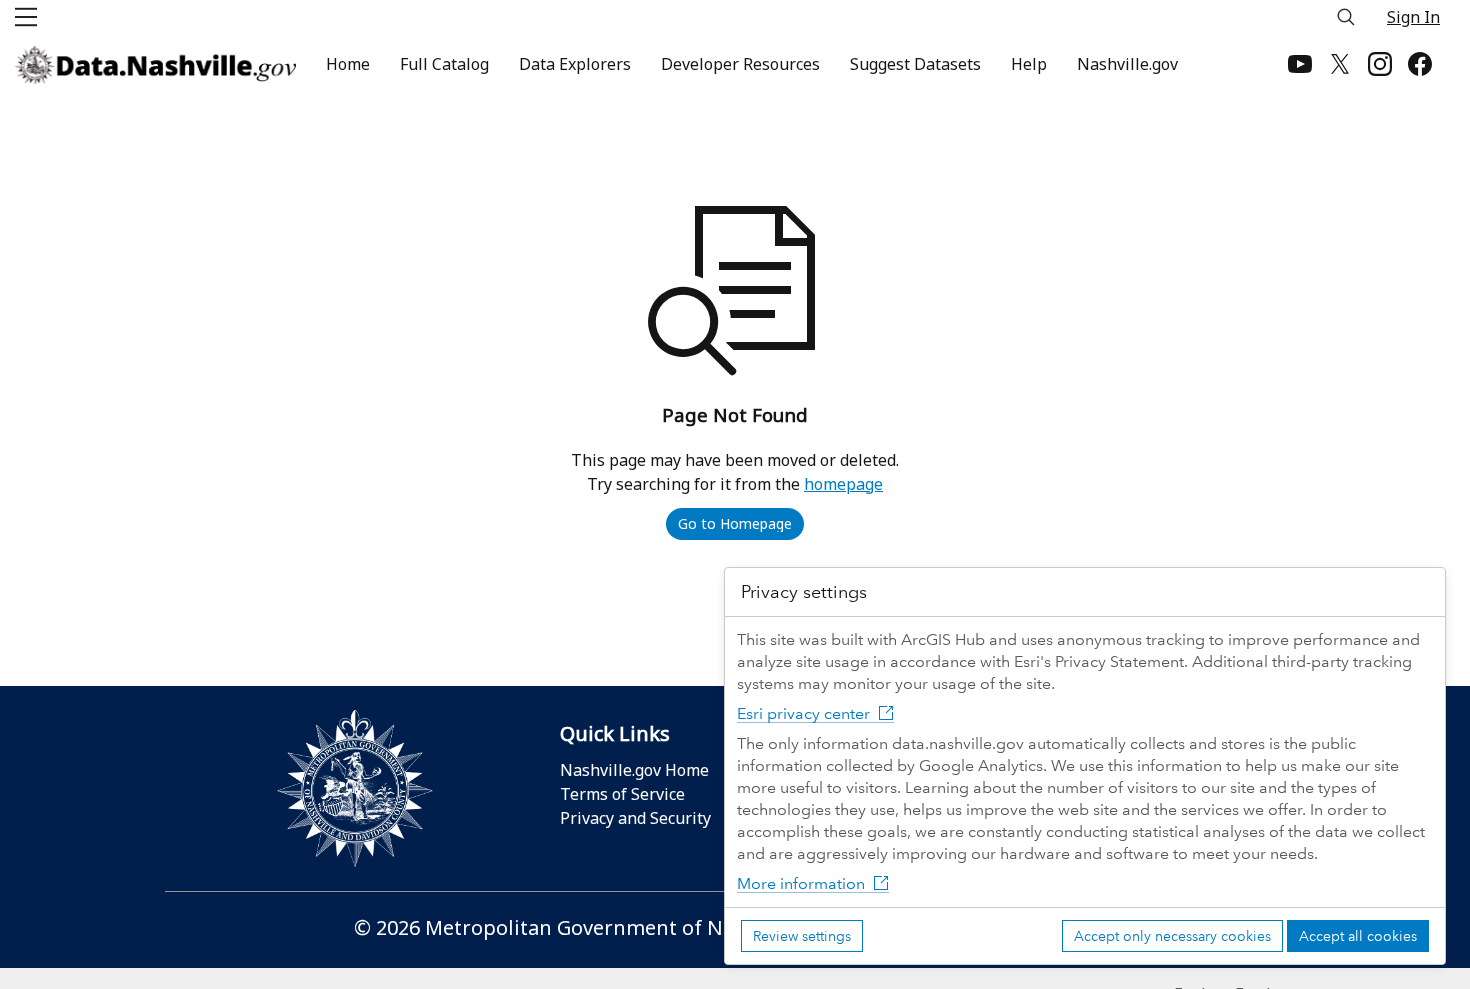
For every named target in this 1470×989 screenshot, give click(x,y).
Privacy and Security (635, 818)
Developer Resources (740, 64)
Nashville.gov (1127, 64)
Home (348, 64)
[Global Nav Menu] (26, 17)
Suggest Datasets (915, 64)
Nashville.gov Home (634, 770)
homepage (843, 484)
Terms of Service (622, 794)
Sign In (1413, 17)
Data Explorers (575, 64)
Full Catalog (444, 64)
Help (1029, 64)
